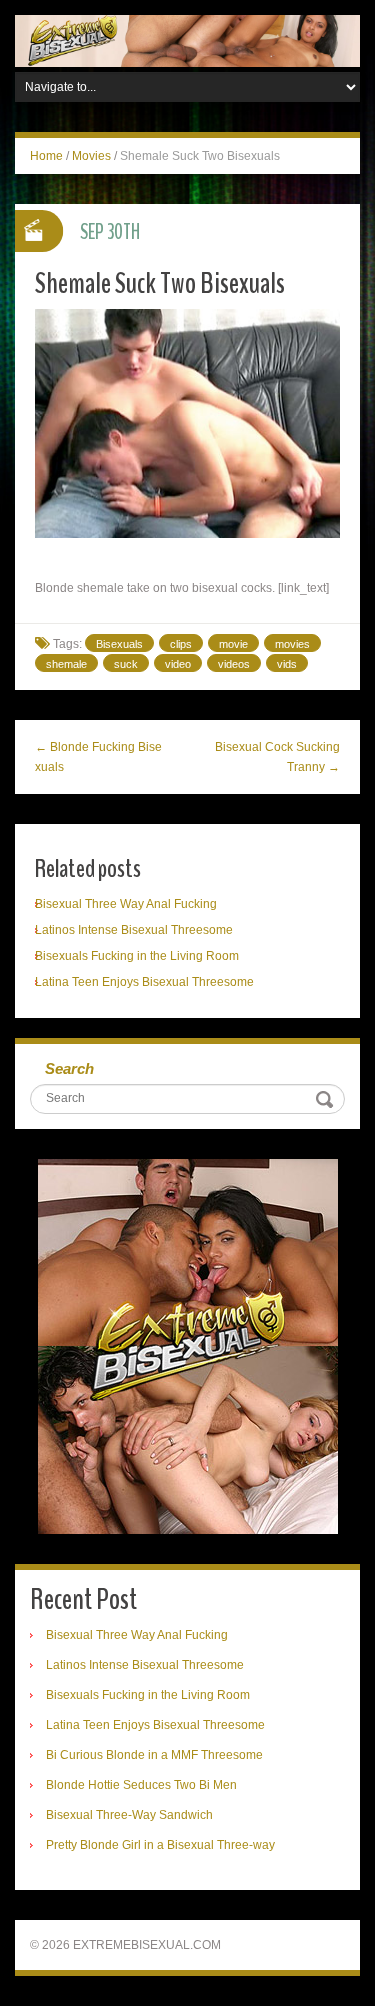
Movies (91, 156)
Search (69, 1068)
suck (126, 664)
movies (292, 644)
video (178, 664)
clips (181, 644)
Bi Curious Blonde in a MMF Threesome (154, 1755)
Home (46, 156)
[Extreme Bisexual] (187, 40)
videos (234, 664)
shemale (66, 664)
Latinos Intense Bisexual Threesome (134, 930)
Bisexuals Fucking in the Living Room (137, 956)
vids (287, 664)
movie (233, 644)
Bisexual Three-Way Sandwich (129, 1815)
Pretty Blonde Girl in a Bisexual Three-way (160, 1845)
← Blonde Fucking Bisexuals (98, 757)
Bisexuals (119, 644)
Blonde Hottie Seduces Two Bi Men (141, 1785)
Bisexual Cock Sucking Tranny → (277, 757)
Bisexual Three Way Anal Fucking (126, 904)
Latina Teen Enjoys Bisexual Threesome (144, 982)
